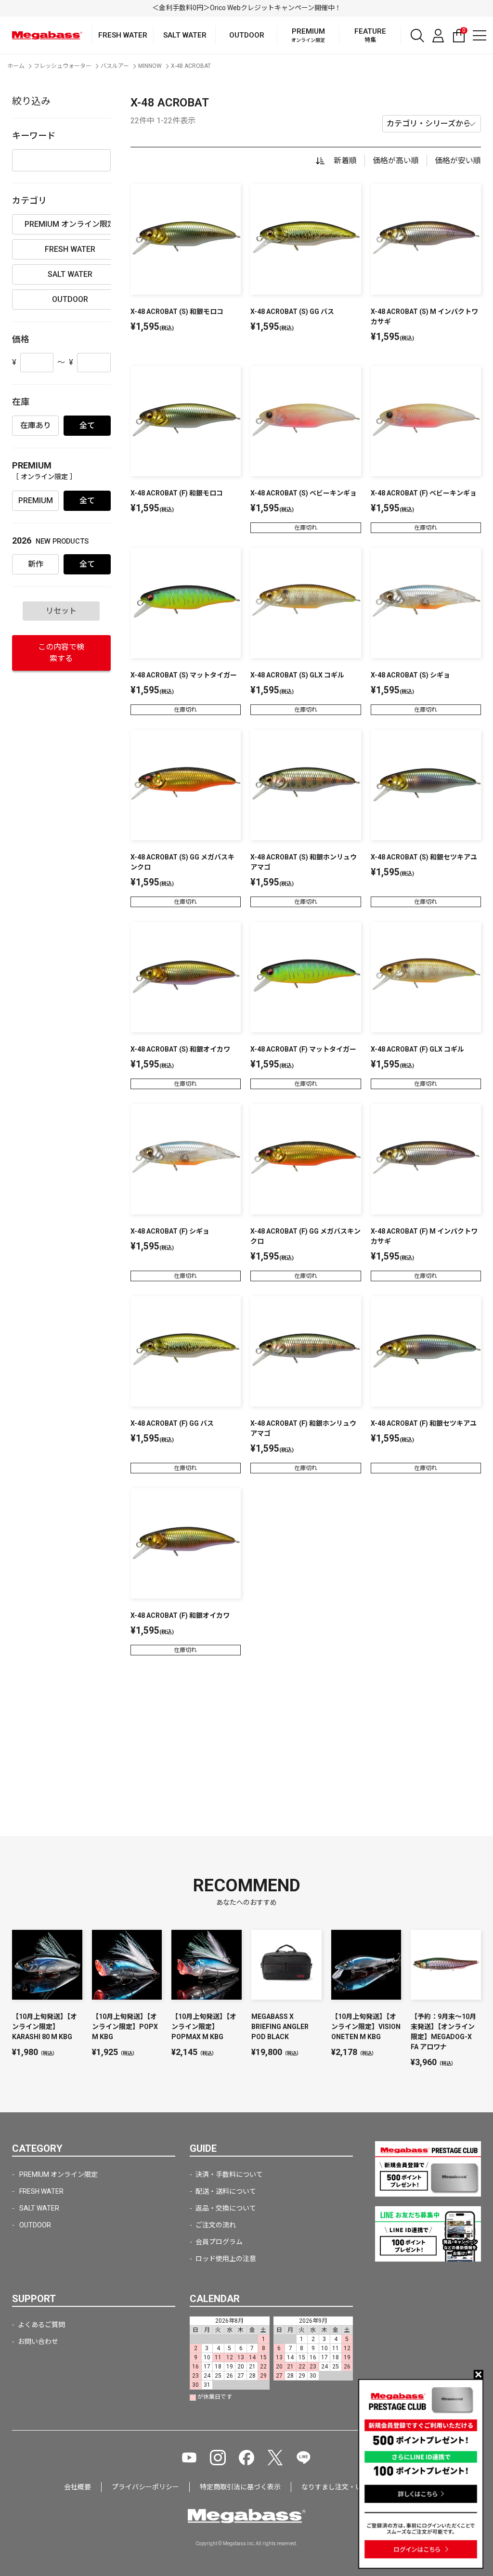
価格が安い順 (458, 161)
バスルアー (115, 66)
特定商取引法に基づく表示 (240, 2487)
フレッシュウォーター (63, 66)
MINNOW (150, 66)
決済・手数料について (229, 2174)
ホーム (16, 66)
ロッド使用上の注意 (226, 2259)
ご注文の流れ (216, 2225)
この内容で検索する (61, 653)
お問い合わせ (38, 2342)
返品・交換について (226, 2208)
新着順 (345, 161)
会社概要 (78, 2487)
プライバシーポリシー (145, 2487)
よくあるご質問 (41, 2325)
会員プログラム (219, 2242)
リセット (61, 611)
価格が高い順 (396, 161)
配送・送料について (226, 2191)
